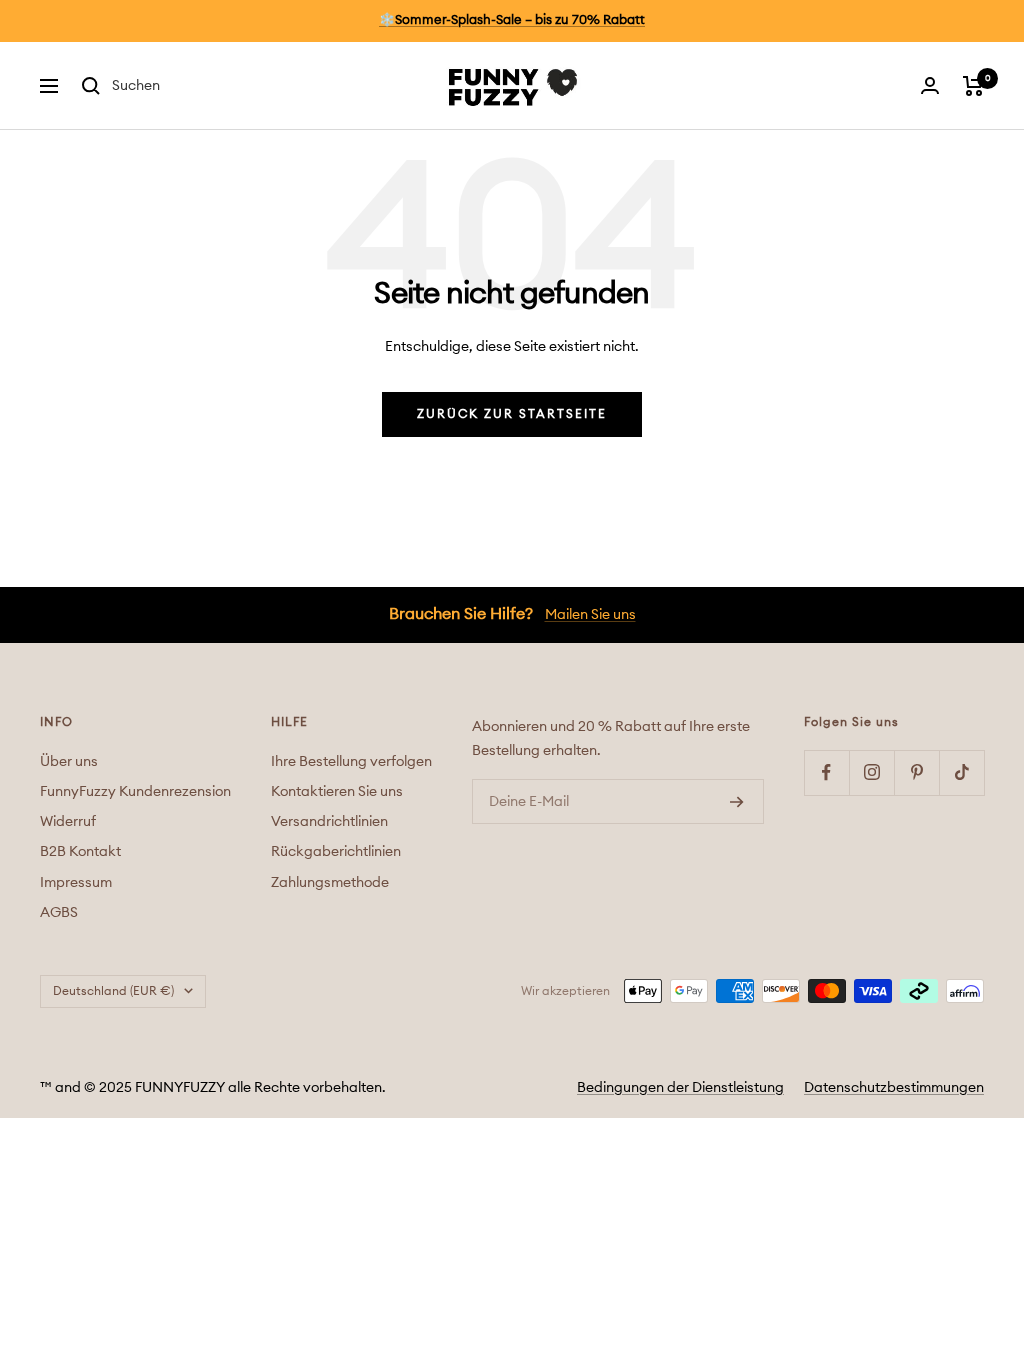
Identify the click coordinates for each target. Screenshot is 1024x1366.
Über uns (69, 762)
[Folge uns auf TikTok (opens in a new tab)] (961, 772)
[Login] (930, 85)
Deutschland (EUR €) (113, 991)
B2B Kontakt (80, 852)
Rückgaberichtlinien (336, 852)
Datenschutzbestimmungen (894, 1088)
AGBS (59, 913)
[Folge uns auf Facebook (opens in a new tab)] (826, 772)
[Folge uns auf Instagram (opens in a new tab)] (871, 772)
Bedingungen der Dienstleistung (680, 1088)
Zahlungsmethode (330, 883)
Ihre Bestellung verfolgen (351, 762)
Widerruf (68, 822)
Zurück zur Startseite (512, 414)
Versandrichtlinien (329, 822)
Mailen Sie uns (590, 615)
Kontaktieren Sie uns (337, 792)
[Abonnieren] (737, 802)
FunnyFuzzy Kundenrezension (135, 792)
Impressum (76, 883)
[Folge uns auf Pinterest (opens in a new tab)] (916, 772)
